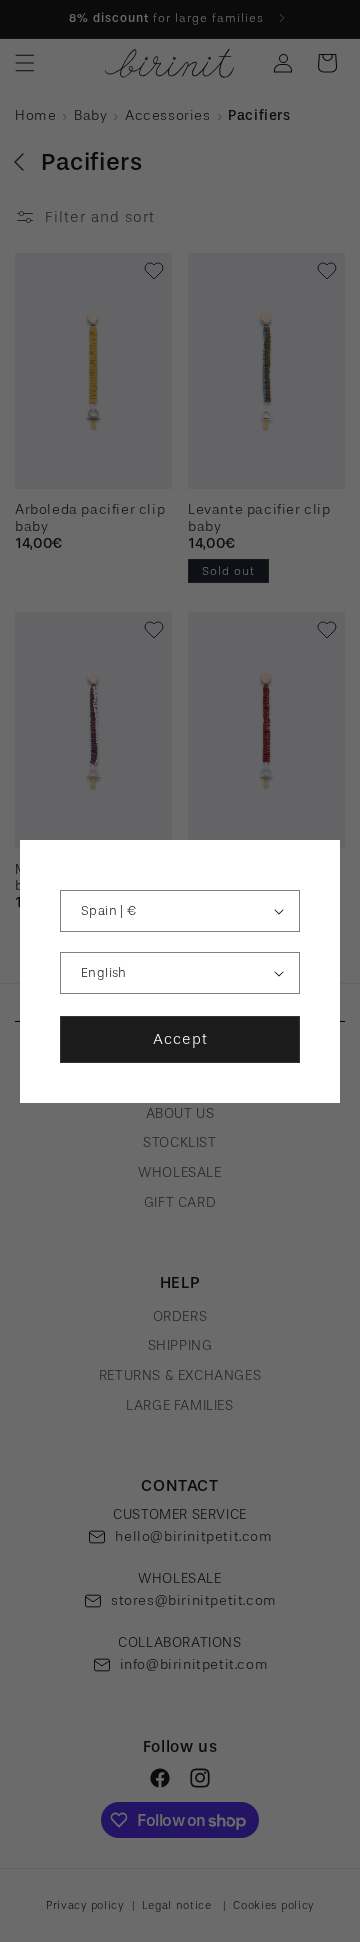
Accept (180, 1039)
